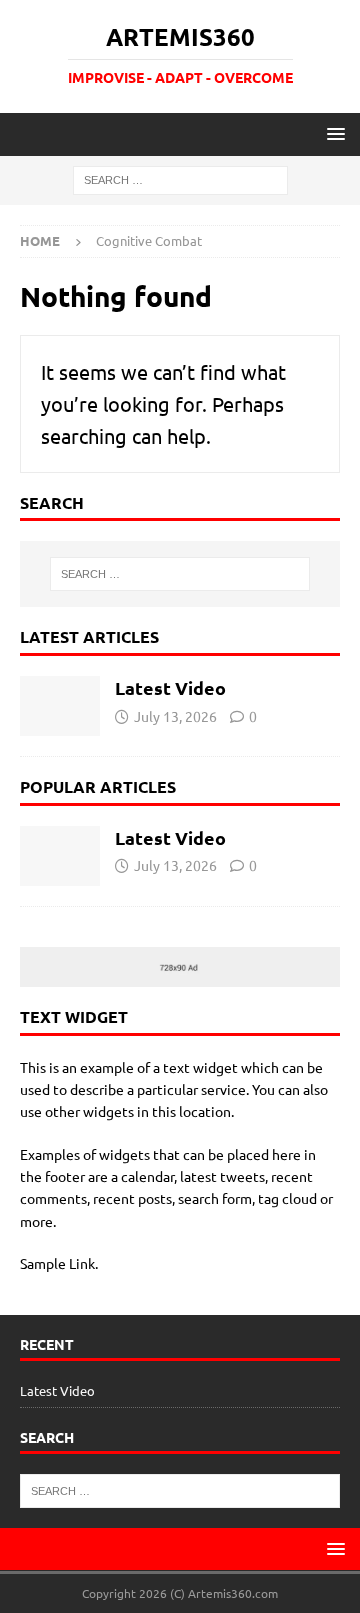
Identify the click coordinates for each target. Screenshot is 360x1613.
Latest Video (170, 687)
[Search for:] (180, 179)
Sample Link (57, 1263)
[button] (332, 133)
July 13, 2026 (175, 716)
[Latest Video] (60, 706)
